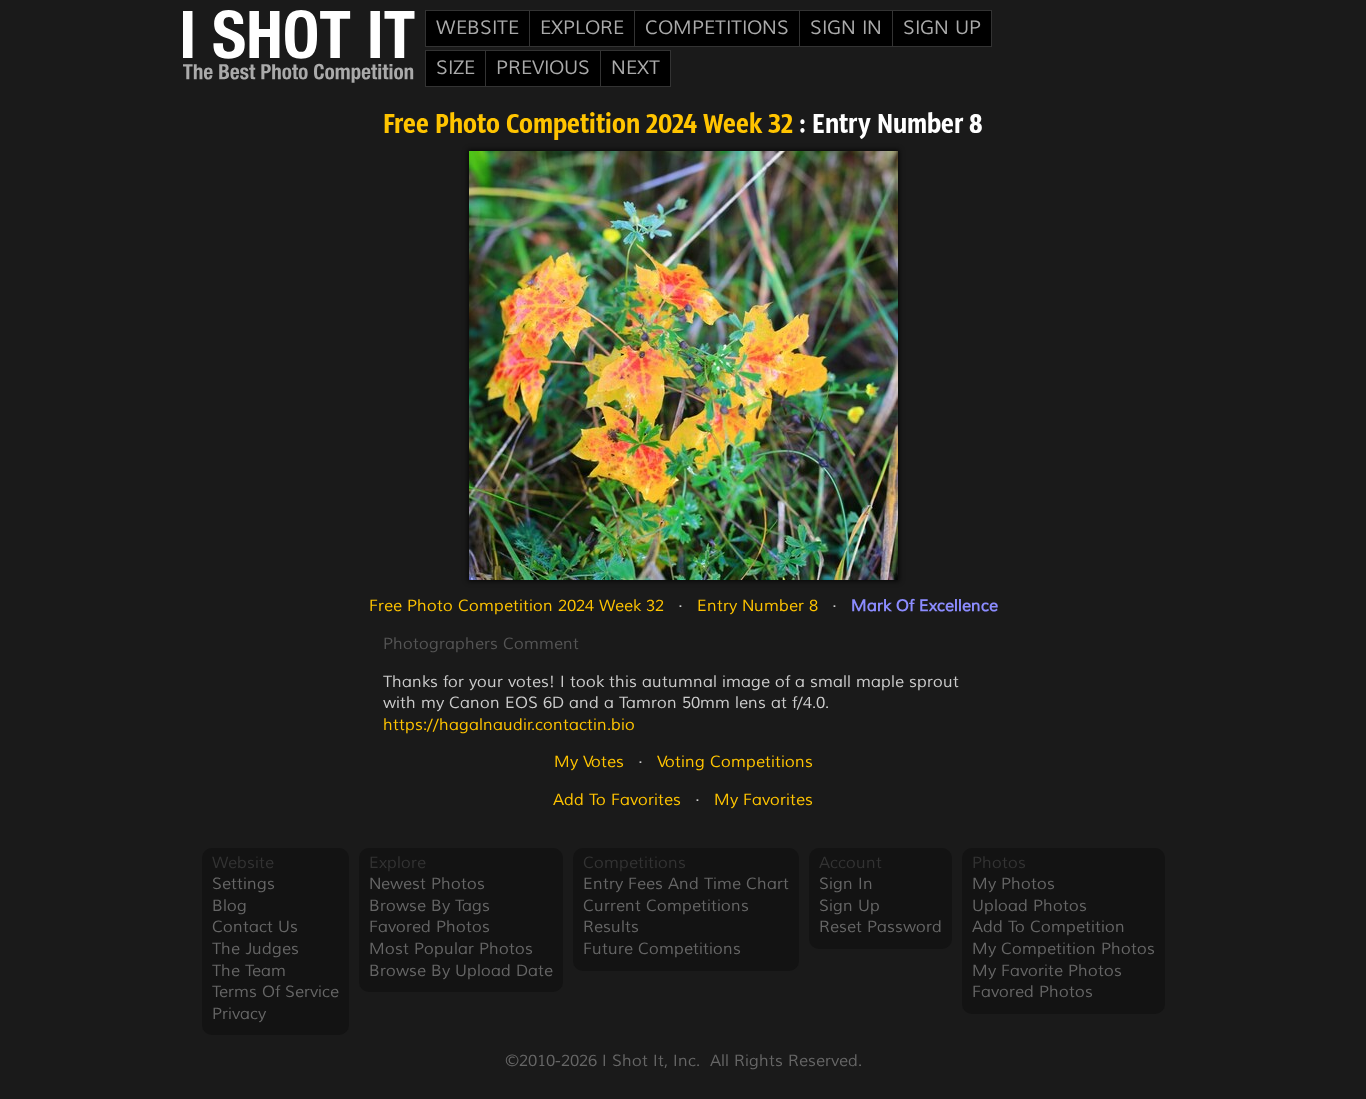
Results (611, 927)
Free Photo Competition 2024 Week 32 (588, 126)
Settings (243, 884)
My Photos (1013, 884)
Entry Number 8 (757, 606)
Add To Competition (1048, 927)
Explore (582, 28)
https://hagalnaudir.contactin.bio (509, 725)
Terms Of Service (275, 992)
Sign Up (942, 28)
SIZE (455, 68)
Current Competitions (666, 906)
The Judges (255, 949)
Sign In (846, 28)
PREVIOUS (543, 68)
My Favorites (763, 800)
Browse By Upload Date (461, 971)
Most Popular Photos (451, 949)
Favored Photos (429, 927)
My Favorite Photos (1047, 971)
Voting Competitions (735, 762)
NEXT (635, 68)
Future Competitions (662, 949)
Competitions (717, 28)
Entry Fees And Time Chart (686, 884)
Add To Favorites (617, 800)
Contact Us (255, 927)
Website (477, 28)
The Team (249, 971)
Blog (229, 906)
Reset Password (880, 927)
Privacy (239, 1014)
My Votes (589, 762)
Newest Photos (427, 884)
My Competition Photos (1063, 949)
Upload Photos (1029, 906)
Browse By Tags (429, 906)
